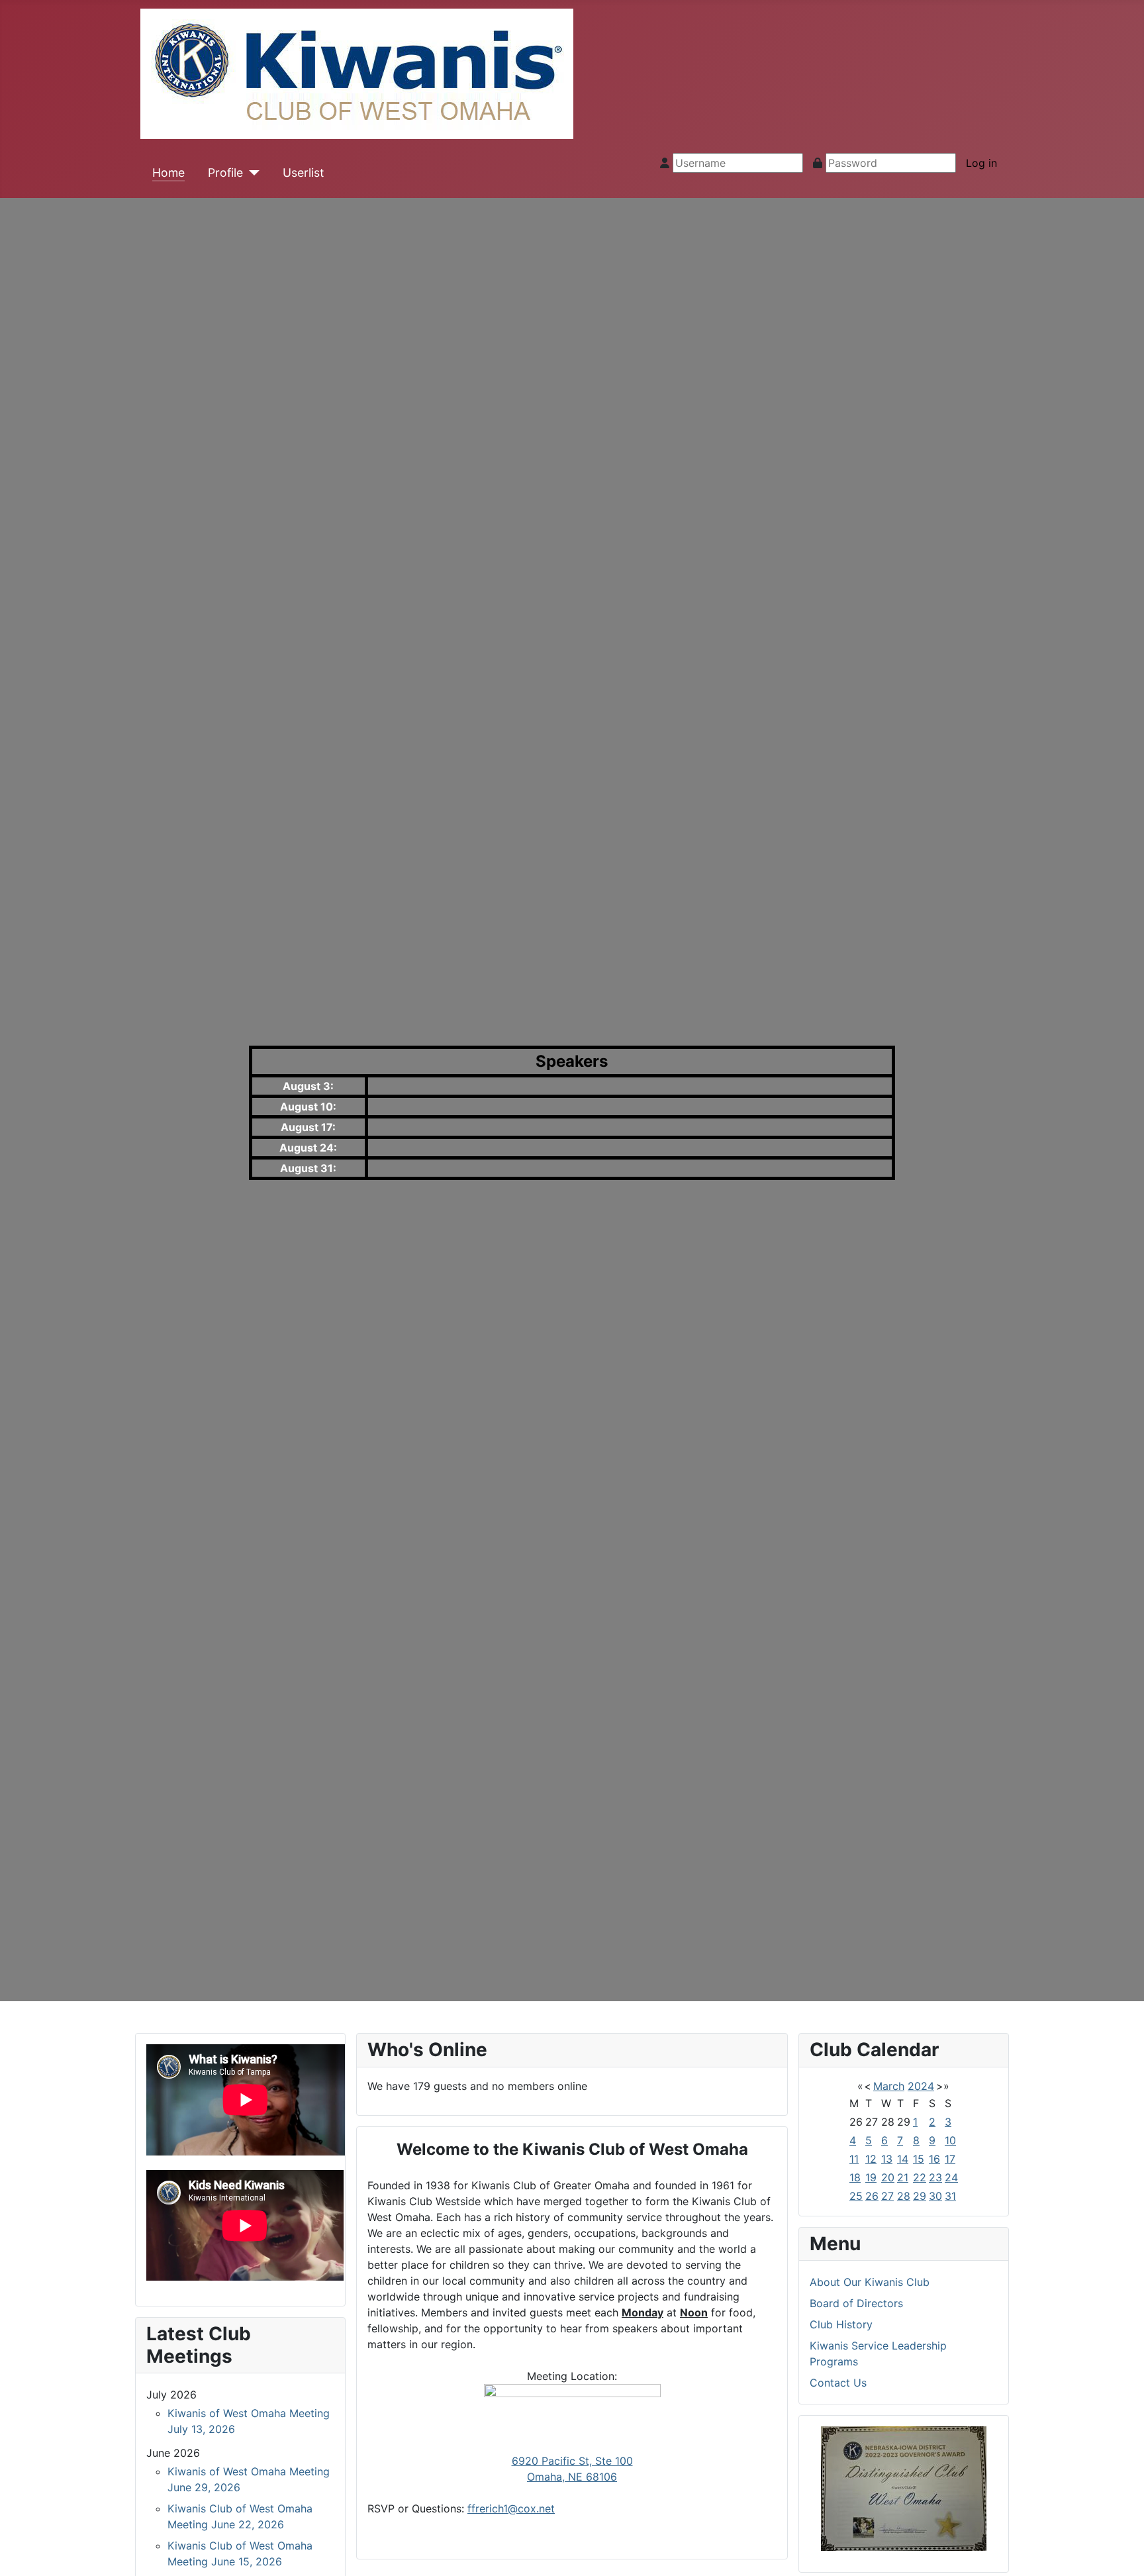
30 (935, 2196)
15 (919, 2159)
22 (920, 2177)
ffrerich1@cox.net (511, 2508)
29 (920, 2196)
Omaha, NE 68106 (572, 2477)
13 (887, 2159)
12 (871, 2159)
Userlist (303, 173)
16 (934, 2159)
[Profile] (251, 173)
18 (855, 2177)
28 (904, 2196)
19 (871, 2177)
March (889, 2086)
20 (888, 2177)
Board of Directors (856, 2303)
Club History (841, 2324)
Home (168, 173)
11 (854, 2159)
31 (950, 2196)
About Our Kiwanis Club (870, 2282)
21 (903, 2177)
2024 (921, 2086)
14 (903, 2159)
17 (950, 2159)
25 (856, 2196)
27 (887, 2196)
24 (951, 2177)
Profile (225, 173)
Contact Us (838, 2383)
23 (935, 2177)
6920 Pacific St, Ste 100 (572, 2461)
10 (950, 2140)
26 (872, 2196)
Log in (981, 163)
